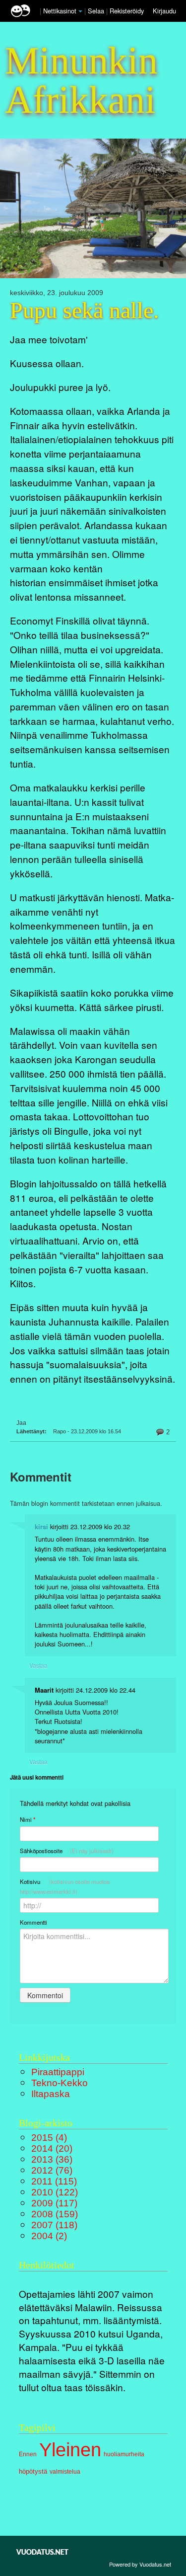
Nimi (28, 1820)
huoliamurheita (124, 2454)
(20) (52, 2148)
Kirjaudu (164, 11)
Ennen (28, 2454)
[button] (80, 11)
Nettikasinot (60, 11)
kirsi (41, 1527)
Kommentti (33, 1922)
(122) (55, 2192)
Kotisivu (65, 1886)
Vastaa (38, 1665)
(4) (49, 2138)
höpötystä (33, 2471)
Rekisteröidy (127, 11)
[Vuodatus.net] (43, 2552)
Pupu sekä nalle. (85, 311)
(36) (52, 2159)
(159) (55, 2214)
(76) (52, 2170)
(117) (54, 2203)
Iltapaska (51, 2094)
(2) (49, 2236)
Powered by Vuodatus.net (140, 2564)
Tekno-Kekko (60, 2083)
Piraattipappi (58, 2072)
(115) (54, 2181)
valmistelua (65, 2472)
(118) (54, 2225)
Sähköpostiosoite (67, 1851)
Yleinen (70, 2450)
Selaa (97, 11)
